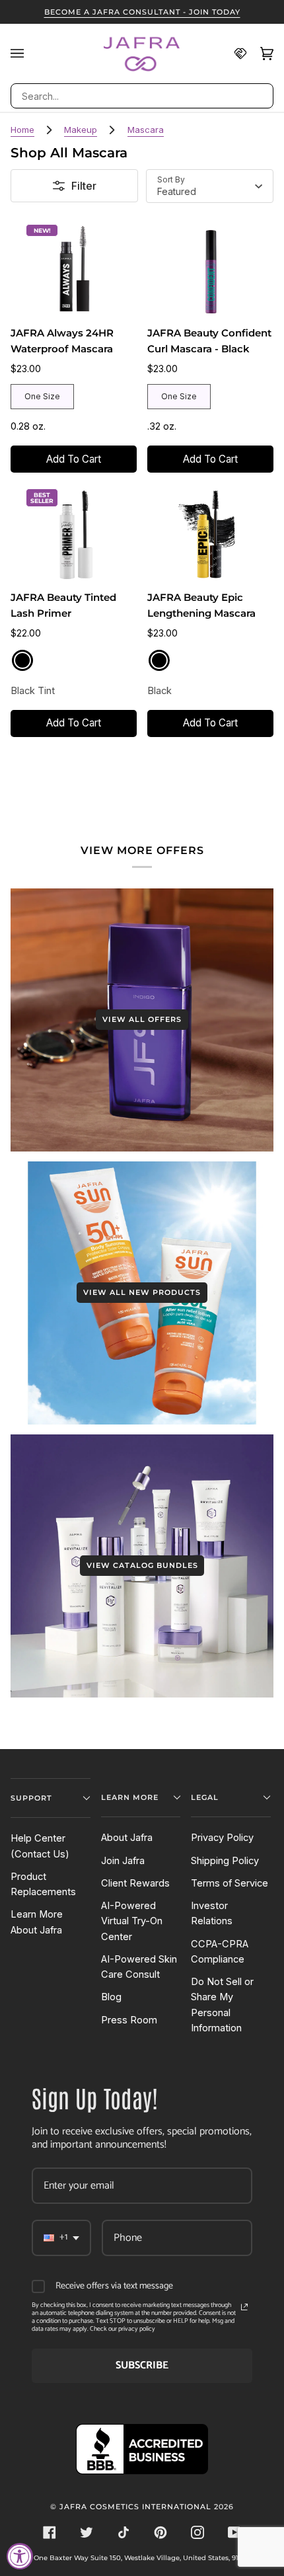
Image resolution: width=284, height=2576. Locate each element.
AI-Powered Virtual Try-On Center (132, 1921)
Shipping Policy (225, 1861)
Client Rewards (135, 1883)
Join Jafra (123, 1861)
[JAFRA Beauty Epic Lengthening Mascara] (210, 534)
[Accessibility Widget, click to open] (20, 2556)
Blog (111, 1997)
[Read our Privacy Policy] (244, 2307)
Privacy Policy (222, 1838)
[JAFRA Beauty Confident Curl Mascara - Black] (210, 269)
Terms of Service (230, 1883)
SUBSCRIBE (142, 2365)
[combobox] (142, 96)
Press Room (129, 2020)
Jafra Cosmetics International (135, 2507)
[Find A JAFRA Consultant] (234, 54)
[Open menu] (24, 54)
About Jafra (127, 1838)
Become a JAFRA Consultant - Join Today (142, 12)
